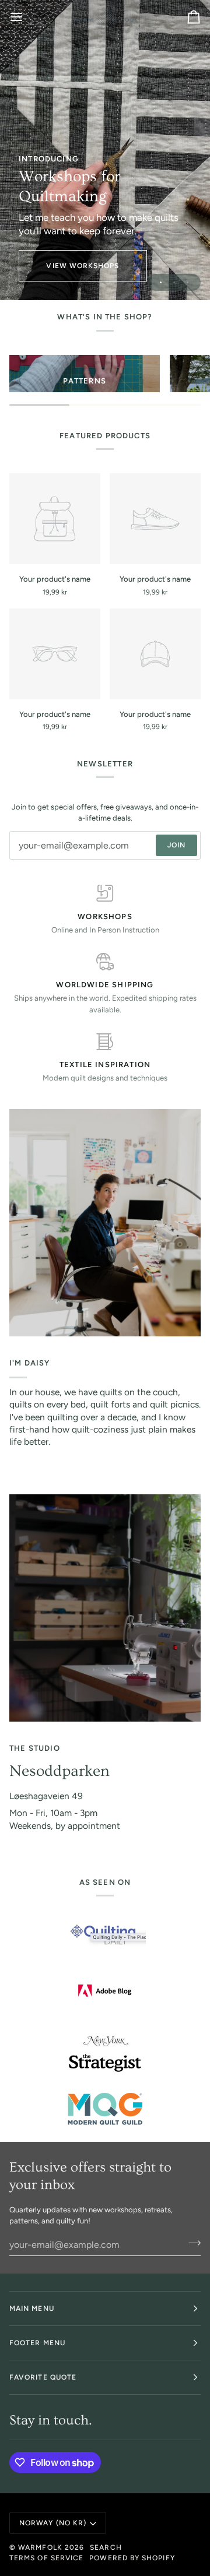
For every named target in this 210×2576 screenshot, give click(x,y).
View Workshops (83, 266)
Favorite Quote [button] (43, 2377)
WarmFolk (40, 2547)
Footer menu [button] (37, 2343)
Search (106, 2547)
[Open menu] (27, 17)
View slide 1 (161, 282)
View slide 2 (174, 282)
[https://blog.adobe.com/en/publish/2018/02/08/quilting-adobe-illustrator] (105, 1991)
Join (176, 845)
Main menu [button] (32, 2308)
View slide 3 (188, 282)
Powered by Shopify (132, 2558)
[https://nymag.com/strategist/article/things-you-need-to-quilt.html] (105, 2054)
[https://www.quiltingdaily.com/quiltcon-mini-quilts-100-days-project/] (105, 1935)
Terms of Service (46, 2558)
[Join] (191, 2243)
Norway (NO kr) (53, 2523)
